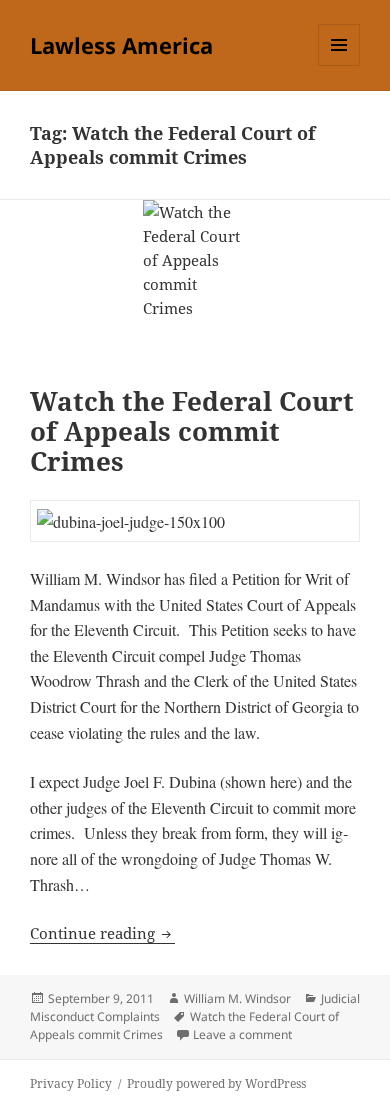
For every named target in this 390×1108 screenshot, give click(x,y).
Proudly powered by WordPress (216, 1083)
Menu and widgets (339, 65)
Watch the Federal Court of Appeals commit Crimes (192, 431)
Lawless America (121, 45)
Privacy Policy (71, 1083)
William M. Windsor (237, 998)
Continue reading (102, 933)
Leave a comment (242, 1034)
